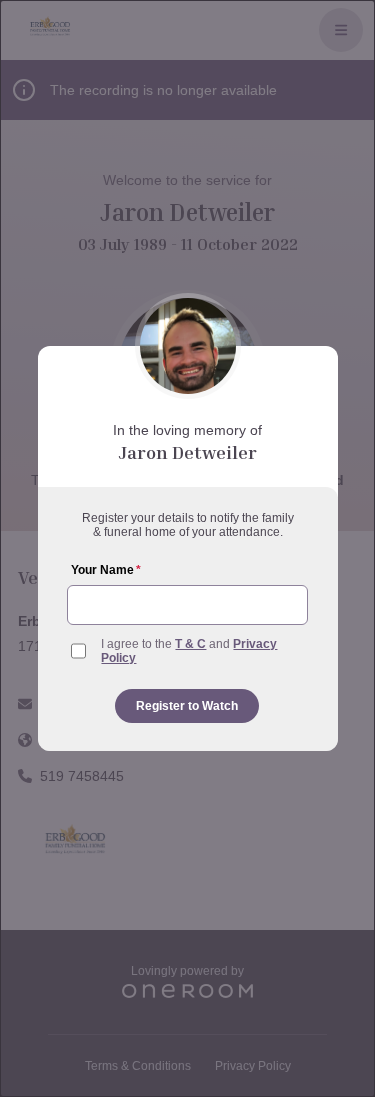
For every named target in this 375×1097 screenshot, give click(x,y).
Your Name (106, 570)
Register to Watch (187, 706)
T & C (190, 644)
